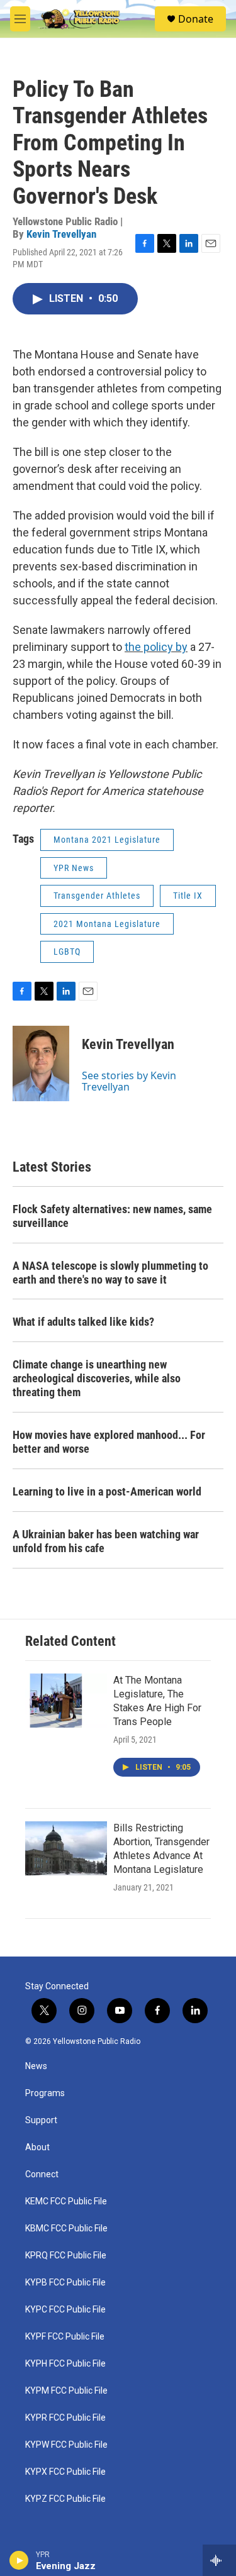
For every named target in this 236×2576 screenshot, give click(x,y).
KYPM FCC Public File (66, 2391)
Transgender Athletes (97, 896)
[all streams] (219, 2560)
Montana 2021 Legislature (107, 840)
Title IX (188, 896)
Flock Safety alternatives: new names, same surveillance (112, 1216)
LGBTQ (67, 952)
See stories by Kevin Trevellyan (129, 1081)
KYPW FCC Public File (66, 2445)
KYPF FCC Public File (65, 2337)
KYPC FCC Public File (65, 2310)
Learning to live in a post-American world (107, 1491)
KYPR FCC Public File (65, 2418)
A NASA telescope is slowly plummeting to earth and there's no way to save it (110, 1273)
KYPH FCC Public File (65, 2364)
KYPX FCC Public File (65, 2472)
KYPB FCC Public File (65, 2283)
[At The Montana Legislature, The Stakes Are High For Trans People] (66, 1701)
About (37, 2147)
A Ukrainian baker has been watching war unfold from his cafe (106, 1541)
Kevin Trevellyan (61, 234)
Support (41, 2120)
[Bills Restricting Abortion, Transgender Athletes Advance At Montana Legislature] (66, 1848)
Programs (45, 2093)
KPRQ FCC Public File (66, 2256)
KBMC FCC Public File (66, 2229)
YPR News (74, 868)
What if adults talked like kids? (83, 1322)
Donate (196, 19)
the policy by (156, 647)
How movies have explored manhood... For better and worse (109, 1442)
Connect (42, 2174)
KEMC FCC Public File (66, 2201)
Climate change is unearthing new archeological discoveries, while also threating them (97, 1378)
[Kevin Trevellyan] (41, 1063)
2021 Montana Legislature (107, 924)
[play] (19, 2560)
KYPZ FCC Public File (65, 2499)
